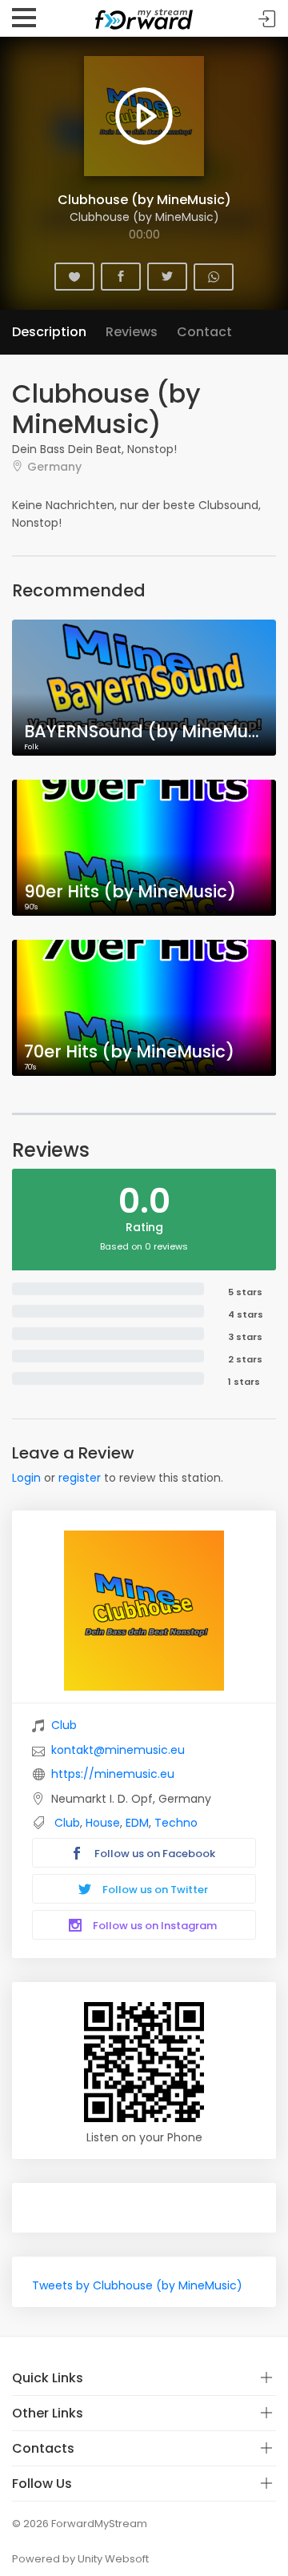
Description (49, 332)
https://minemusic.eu (113, 1774)
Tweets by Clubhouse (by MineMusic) (137, 2285)
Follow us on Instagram (154, 1926)
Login (26, 1478)
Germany (54, 466)
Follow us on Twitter (154, 1890)
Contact (204, 332)
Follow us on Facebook (154, 1854)
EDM (137, 1823)
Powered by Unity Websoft (80, 2559)
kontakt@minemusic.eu (118, 1750)
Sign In (267, 19)
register (80, 1478)
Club (64, 1725)
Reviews (132, 332)
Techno (176, 1823)
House (103, 1823)
